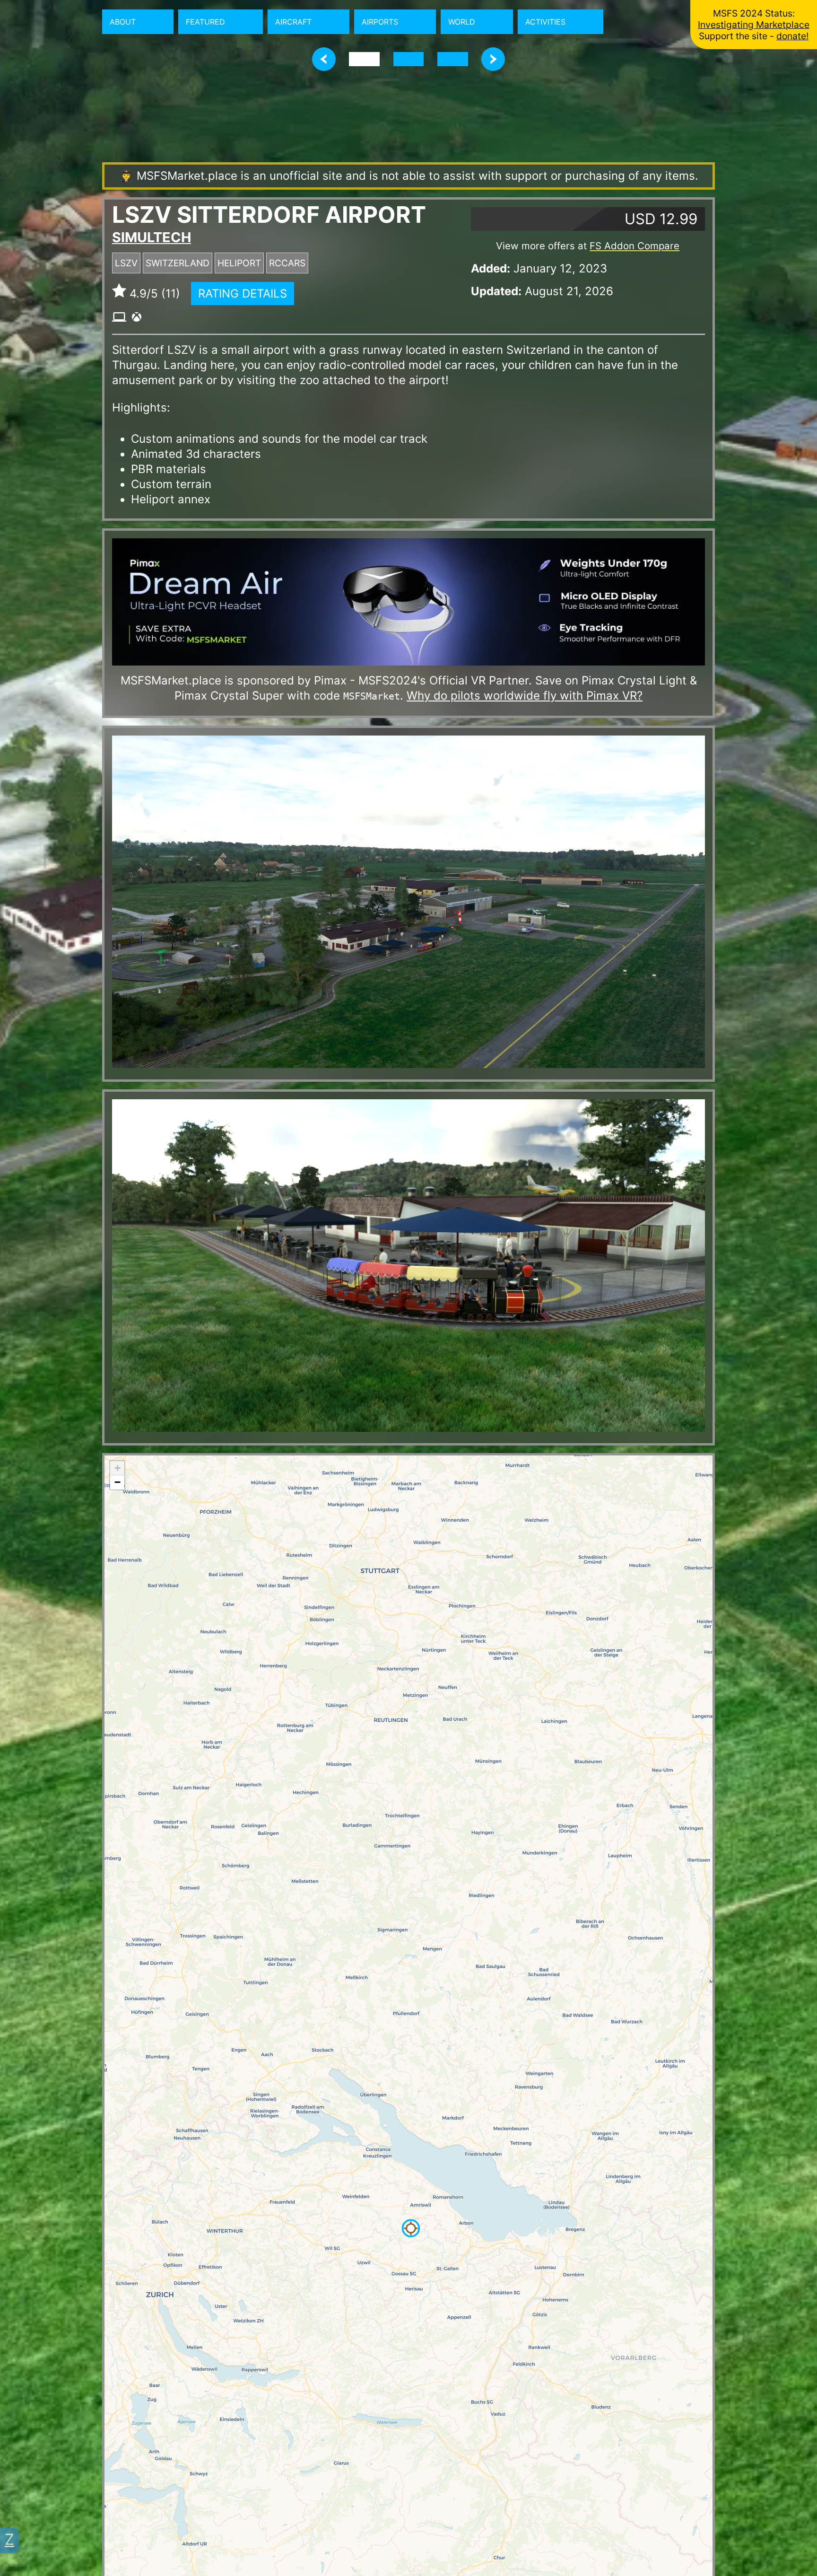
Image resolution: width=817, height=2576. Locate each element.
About (123, 22)
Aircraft (293, 22)
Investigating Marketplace (754, 25)
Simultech (152, 237)
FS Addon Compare (634, 246)
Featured (205, 22)
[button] (411, 2228)
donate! (792, 36)
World (462, 22)
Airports (380, 22)
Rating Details (243, 294)
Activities (545, 22)
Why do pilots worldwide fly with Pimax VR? (525, 696)
